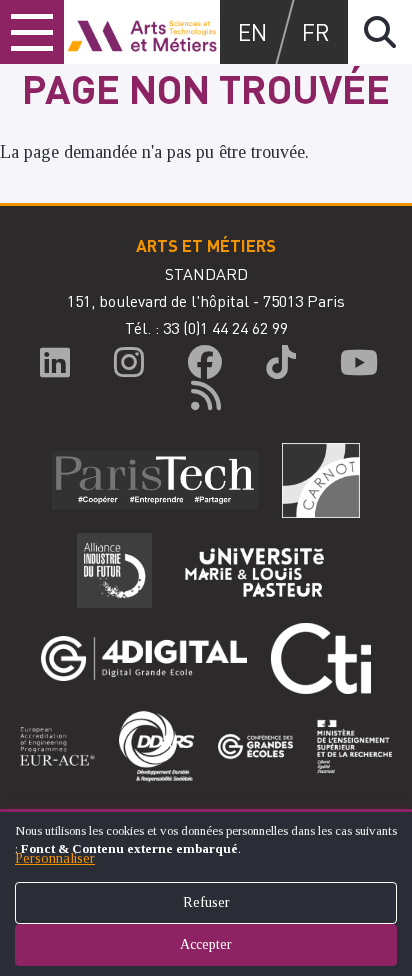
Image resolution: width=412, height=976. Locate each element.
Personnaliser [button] (55, 858)
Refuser (206, 902)
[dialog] (206, 892)
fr (316, 31)
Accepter (206, 944)
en (252, 31)
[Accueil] (142, 32)
